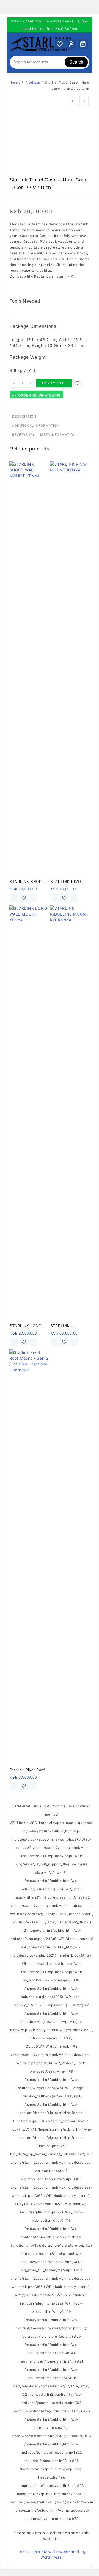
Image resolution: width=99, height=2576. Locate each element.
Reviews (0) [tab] (23, 435)
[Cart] (83, 44)
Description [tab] (24, 416)
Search (76, 62)
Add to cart (54, 383)
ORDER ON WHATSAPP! (39, 396)
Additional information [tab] (36, 425)
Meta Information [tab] (58, 435)
